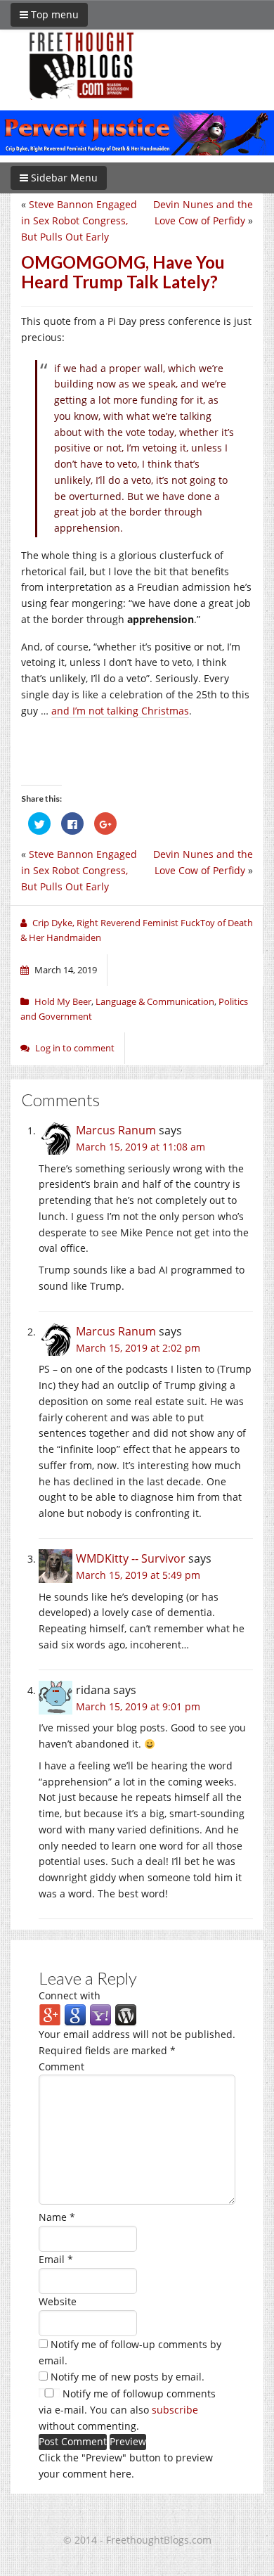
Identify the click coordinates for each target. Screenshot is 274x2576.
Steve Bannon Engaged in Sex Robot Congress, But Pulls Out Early (79, 220)
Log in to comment (75, 1048)
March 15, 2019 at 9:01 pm (138, 1706)
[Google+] (50, 2014)
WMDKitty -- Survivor (131, 1558)
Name (57, 2217)
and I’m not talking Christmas (120, 711)
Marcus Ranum (116, 1130)
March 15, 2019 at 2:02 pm (138, 1348)
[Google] (75, 2014)
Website (58, 2301)
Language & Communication (155, 1001)
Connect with (70, 1995)
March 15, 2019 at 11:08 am (141, 1147)
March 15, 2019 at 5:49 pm (138, 1575)
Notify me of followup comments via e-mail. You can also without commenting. (127, 2410)
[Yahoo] (100, 2014)
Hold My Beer (63, 1001)
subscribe (175, 2410)
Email (56, 2259)
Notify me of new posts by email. (128, 2377)
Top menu (53, 14)
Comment (61, 2066)
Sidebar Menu (63, 178)
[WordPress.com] (126, 2014)
